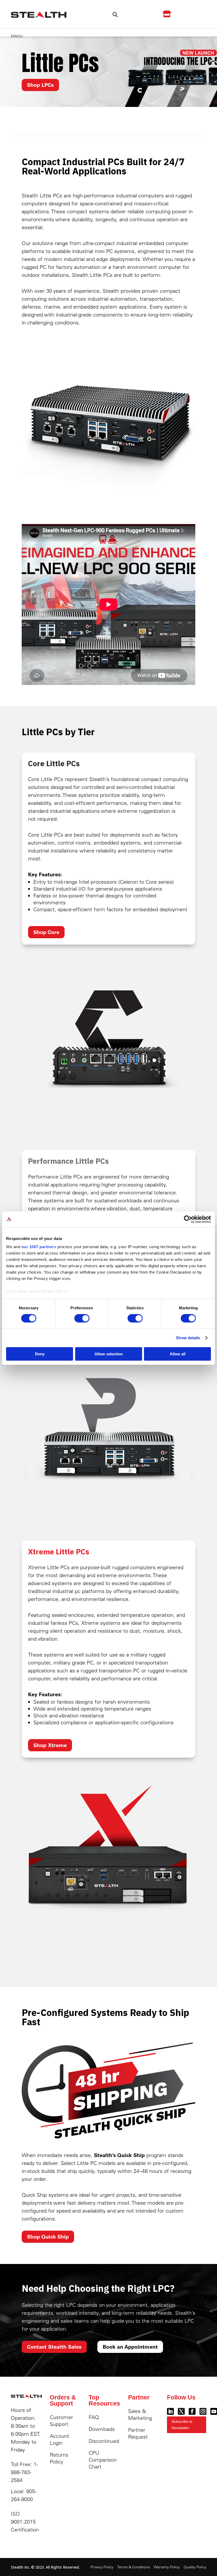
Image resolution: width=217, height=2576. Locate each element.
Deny (40, 1354)
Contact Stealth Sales (54, 2347)
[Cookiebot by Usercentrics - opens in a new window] (188, 1219)
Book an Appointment (130, 2347)
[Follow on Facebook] (192, 2411)
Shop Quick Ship (48, 2237)
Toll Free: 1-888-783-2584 (24, 2472)
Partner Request (138, 2433)
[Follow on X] (181, 2411)
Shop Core (46, 932)
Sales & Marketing (140, 2414)
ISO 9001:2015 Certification (25, 2522)
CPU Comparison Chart (103, 2460)
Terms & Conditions (134, 2567)
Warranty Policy (167, 2567)
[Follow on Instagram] (203, 2411)
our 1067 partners (39, 1247)
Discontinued (104, 2441)
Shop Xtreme (50, 1745)
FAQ (94, 2417)
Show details (188, 1338)
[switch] (82, 1318)
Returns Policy (59, 2458)
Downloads (102, 2429)
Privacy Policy (102, 2567)
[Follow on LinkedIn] (170, 2411)
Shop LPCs (40, 85)
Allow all (178, 1354)
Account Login (59, 2439)
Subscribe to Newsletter (182, 2425)
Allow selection (109, 1354)
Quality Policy (195, 2567)
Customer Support (61, 2421)
